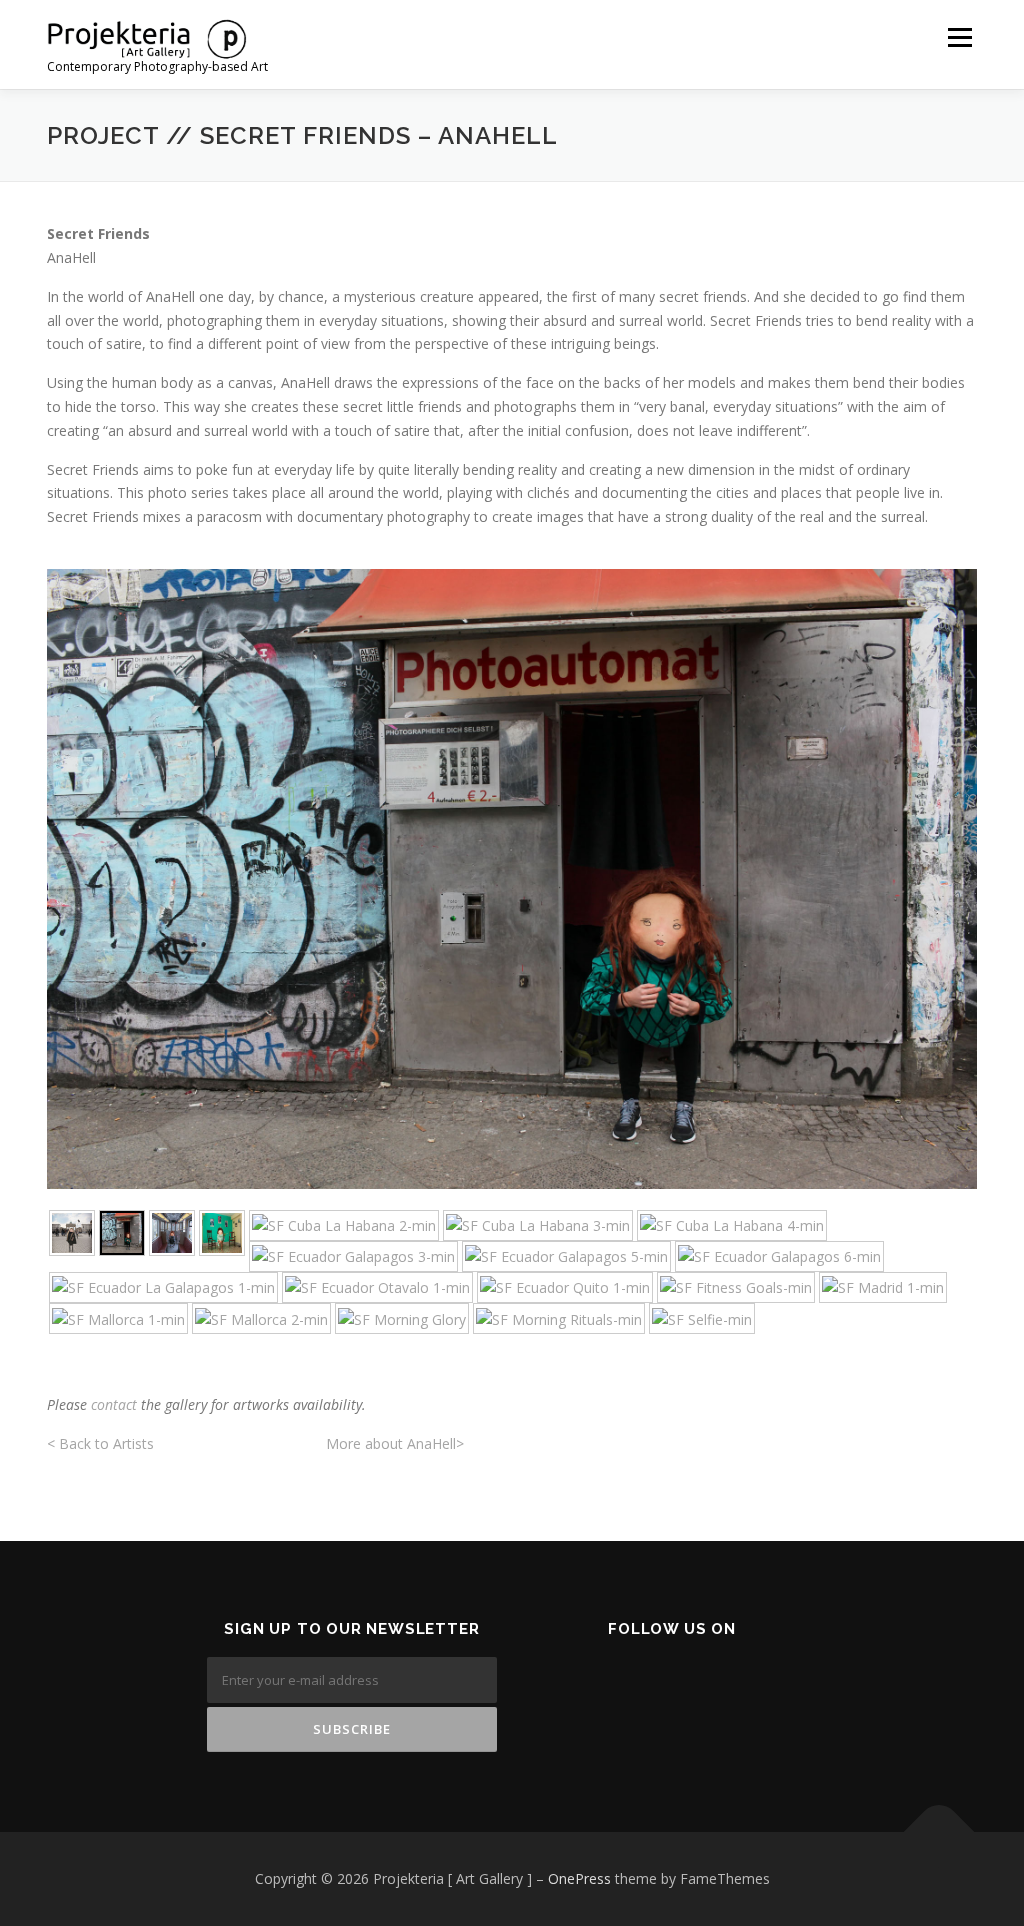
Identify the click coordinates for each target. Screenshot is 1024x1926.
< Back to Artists (102, 1443)
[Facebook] (609, 1682)
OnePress (579, 1878)
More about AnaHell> (395, 1443)
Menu (959, 37)
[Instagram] (707, 1682)
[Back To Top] (939, 1832)
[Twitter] (658, 1682)
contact (114, 1404)
